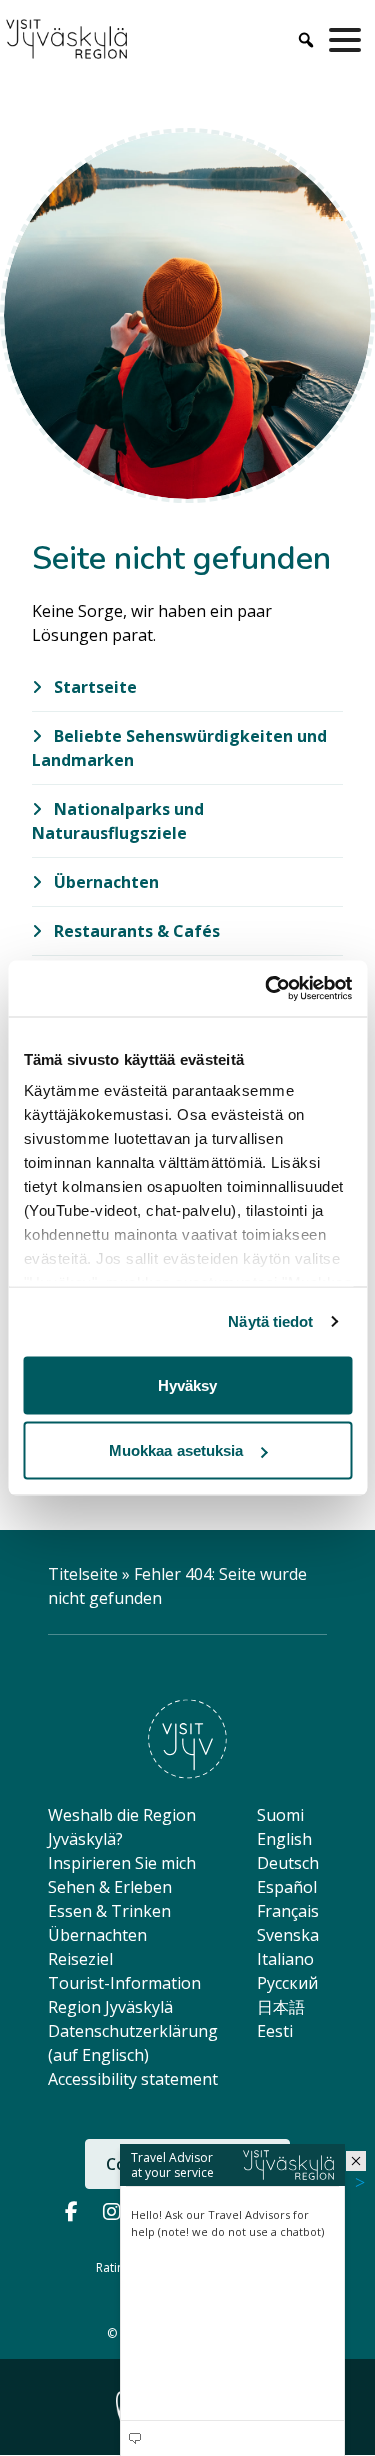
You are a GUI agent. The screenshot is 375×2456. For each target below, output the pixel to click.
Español (287, 1887)
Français (288, 1911)
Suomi (280, 1815)
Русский (287, 1983)
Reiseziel (80, 1959)
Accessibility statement (133, 2079)
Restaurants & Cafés (135, 931)
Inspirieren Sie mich (122, 1863)
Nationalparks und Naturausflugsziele (118, 821)
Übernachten (104, 882)
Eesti (275, 2031)
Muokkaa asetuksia (176, 1450)
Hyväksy (188, 1384)
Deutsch (288, 1863)
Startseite (93, 687)
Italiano (285, 1959)
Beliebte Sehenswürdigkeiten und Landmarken (179, 748)
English (284, 1839)
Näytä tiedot (270, 1321)
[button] (356, 2161)
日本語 (281, 2007)
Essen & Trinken (109, 1911)
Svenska (288, 1935)
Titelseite (83, 1574)
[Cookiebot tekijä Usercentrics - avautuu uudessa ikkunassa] (267, 989)
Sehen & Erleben (110, 1887)
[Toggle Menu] (349, 40)
